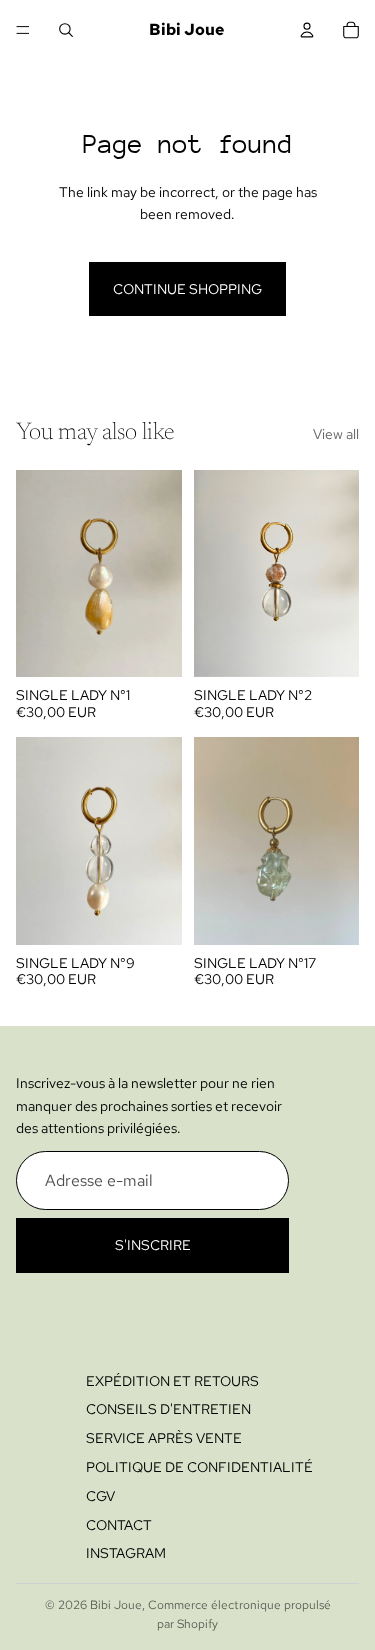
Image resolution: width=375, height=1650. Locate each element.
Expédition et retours (172, 1380)
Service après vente (164, 1438)
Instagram (126, 1553)
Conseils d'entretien (168, 1409)
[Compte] (307, 30)
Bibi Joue (116, 1605)
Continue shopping (187, 289)
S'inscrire (153, 1245)
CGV (100, 1495)
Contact (119, 1524)
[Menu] (23, 30)
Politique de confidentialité (199, 1467)
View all (336, 434)
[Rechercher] (66, 30)
